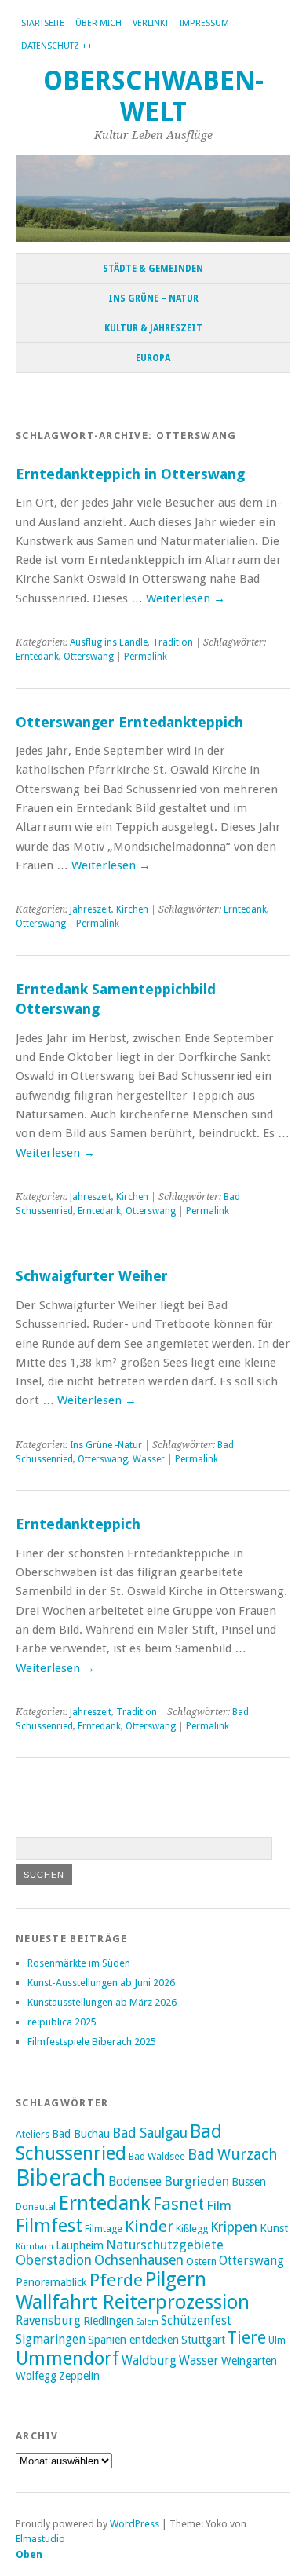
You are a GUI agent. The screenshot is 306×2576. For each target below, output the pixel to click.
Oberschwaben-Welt (153, 96)
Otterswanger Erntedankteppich (129, 722)
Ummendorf (67, 2358)
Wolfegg (36, 2376)
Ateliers (33, 2134)
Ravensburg (48, 2321)
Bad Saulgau (150, 2133)
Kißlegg (192, 2228)
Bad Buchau (81, 2134)
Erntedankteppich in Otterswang (130, 474)
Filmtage (104, 2228)
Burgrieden (197, 2181)
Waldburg (149, 2361)
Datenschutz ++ (57, 46)
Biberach (61, 2178)
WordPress (135, 2524)
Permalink (146, 657)
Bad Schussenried (119, 2142)
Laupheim (80, 2245)
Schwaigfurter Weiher (92, 1276)
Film (219, 2205)
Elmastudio (40, 2539)
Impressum (204, 23)
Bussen (249, 2182)
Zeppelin (79, 2376)
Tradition (173, 642)
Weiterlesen (186, 598)
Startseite (43, 23)
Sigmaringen (51, 2340)
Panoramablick (51, 2282)
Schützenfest (196, 2321)
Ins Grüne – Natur (153, 298)
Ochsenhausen (139, 2260)
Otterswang (89, 657)
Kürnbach (35, 2247)
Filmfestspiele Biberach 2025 (92, 2042)
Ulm (277, 2340)
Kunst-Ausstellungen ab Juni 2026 (101, 1983)
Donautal (36, 2206)
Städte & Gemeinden (153, 269)
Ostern (201, 2261)
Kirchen (132, 909)
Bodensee (135, 2182)
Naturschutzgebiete (165, 2245)
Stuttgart (203, 2340)
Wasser (149, 1459)
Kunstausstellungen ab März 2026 (102, 2002)
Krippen (234, 2227)
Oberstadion (54, 2260)
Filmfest (49, 2226)
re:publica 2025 (62, 2022)
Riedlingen (108, 2321)
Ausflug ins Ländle (109, 642)
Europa (153, 358)
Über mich (98, 23)
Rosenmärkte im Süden (79, 1963)
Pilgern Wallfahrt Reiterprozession (133, 2291)
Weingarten (249, 2361)
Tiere (247, 2338)
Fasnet (178, 2204)
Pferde (116, 2280)
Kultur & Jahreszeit (153, 328)
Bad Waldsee (157, 2156)
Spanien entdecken (133, 2340)
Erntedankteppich (78, 1524)
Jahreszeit (91, 909)
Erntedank (37, 657)
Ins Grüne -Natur (106, 1445)
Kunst (274, 2228)
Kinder (149, 2227)
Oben (29, 2554)
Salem (147, 2322)
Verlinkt (151, 23)
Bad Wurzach (233, 2155)
